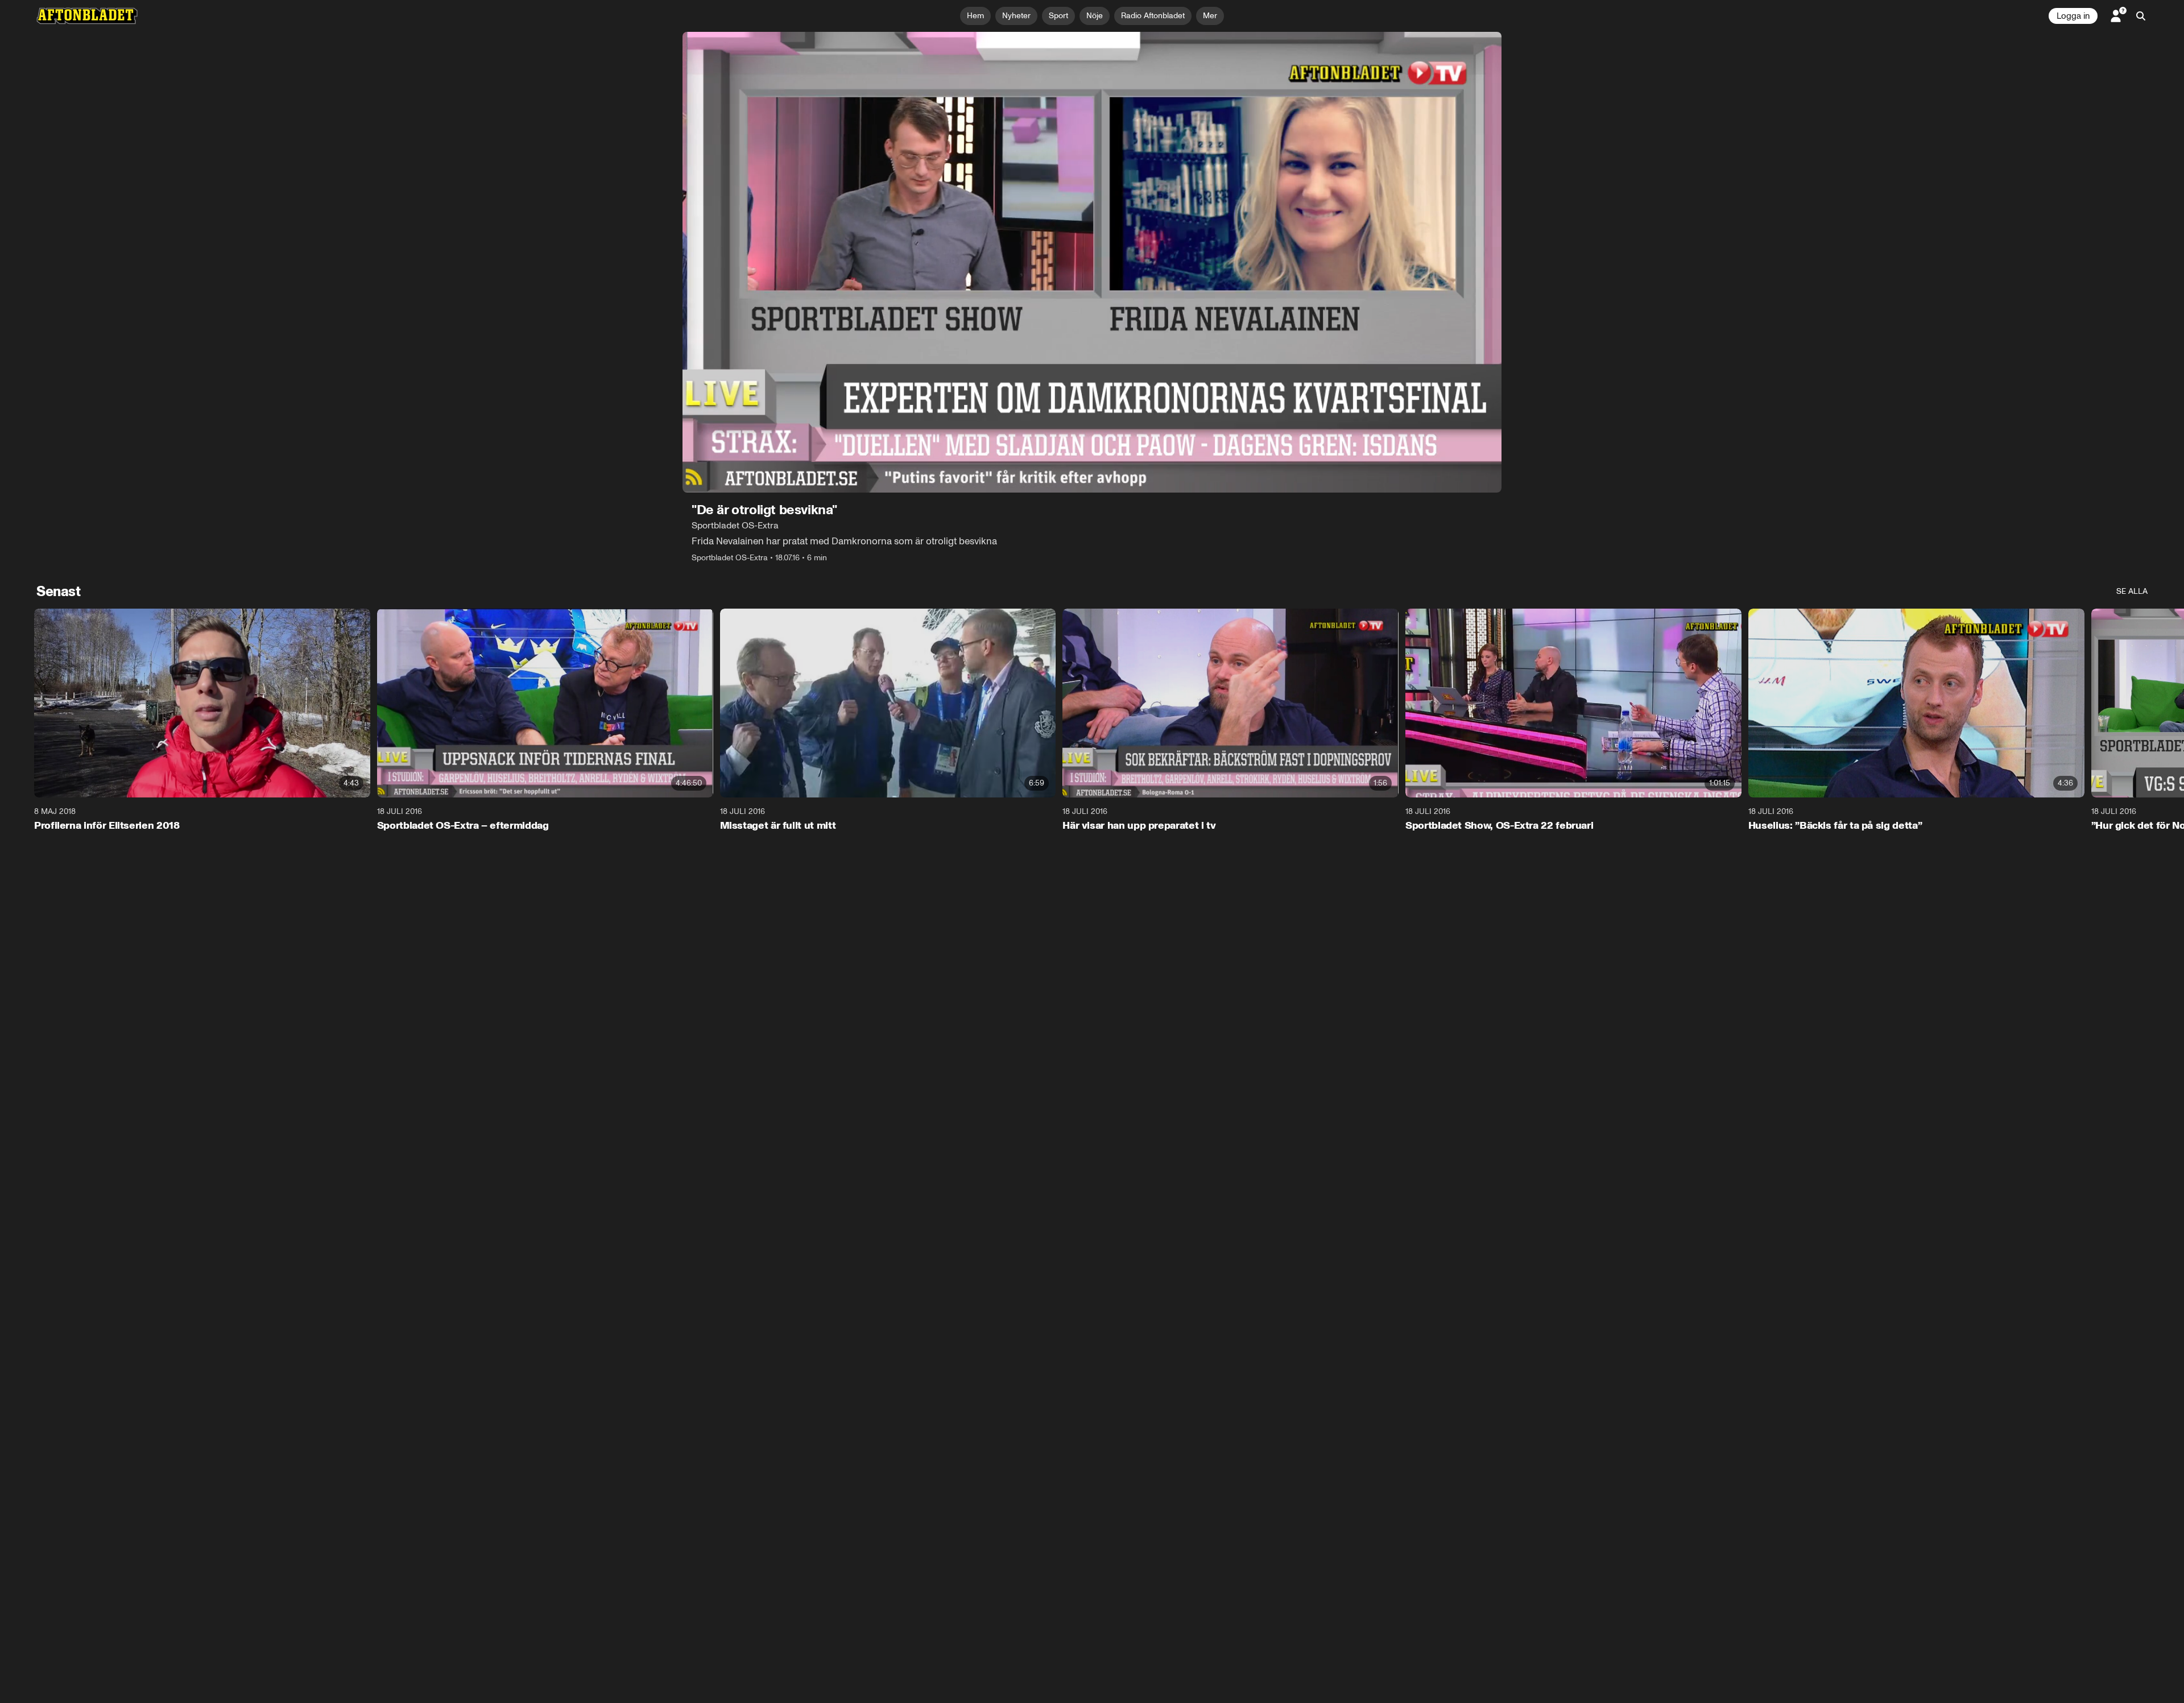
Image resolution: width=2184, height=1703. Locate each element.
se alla (2132, 591)
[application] (1092, 262)
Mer (1210, 16)
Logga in (2073, 16)
